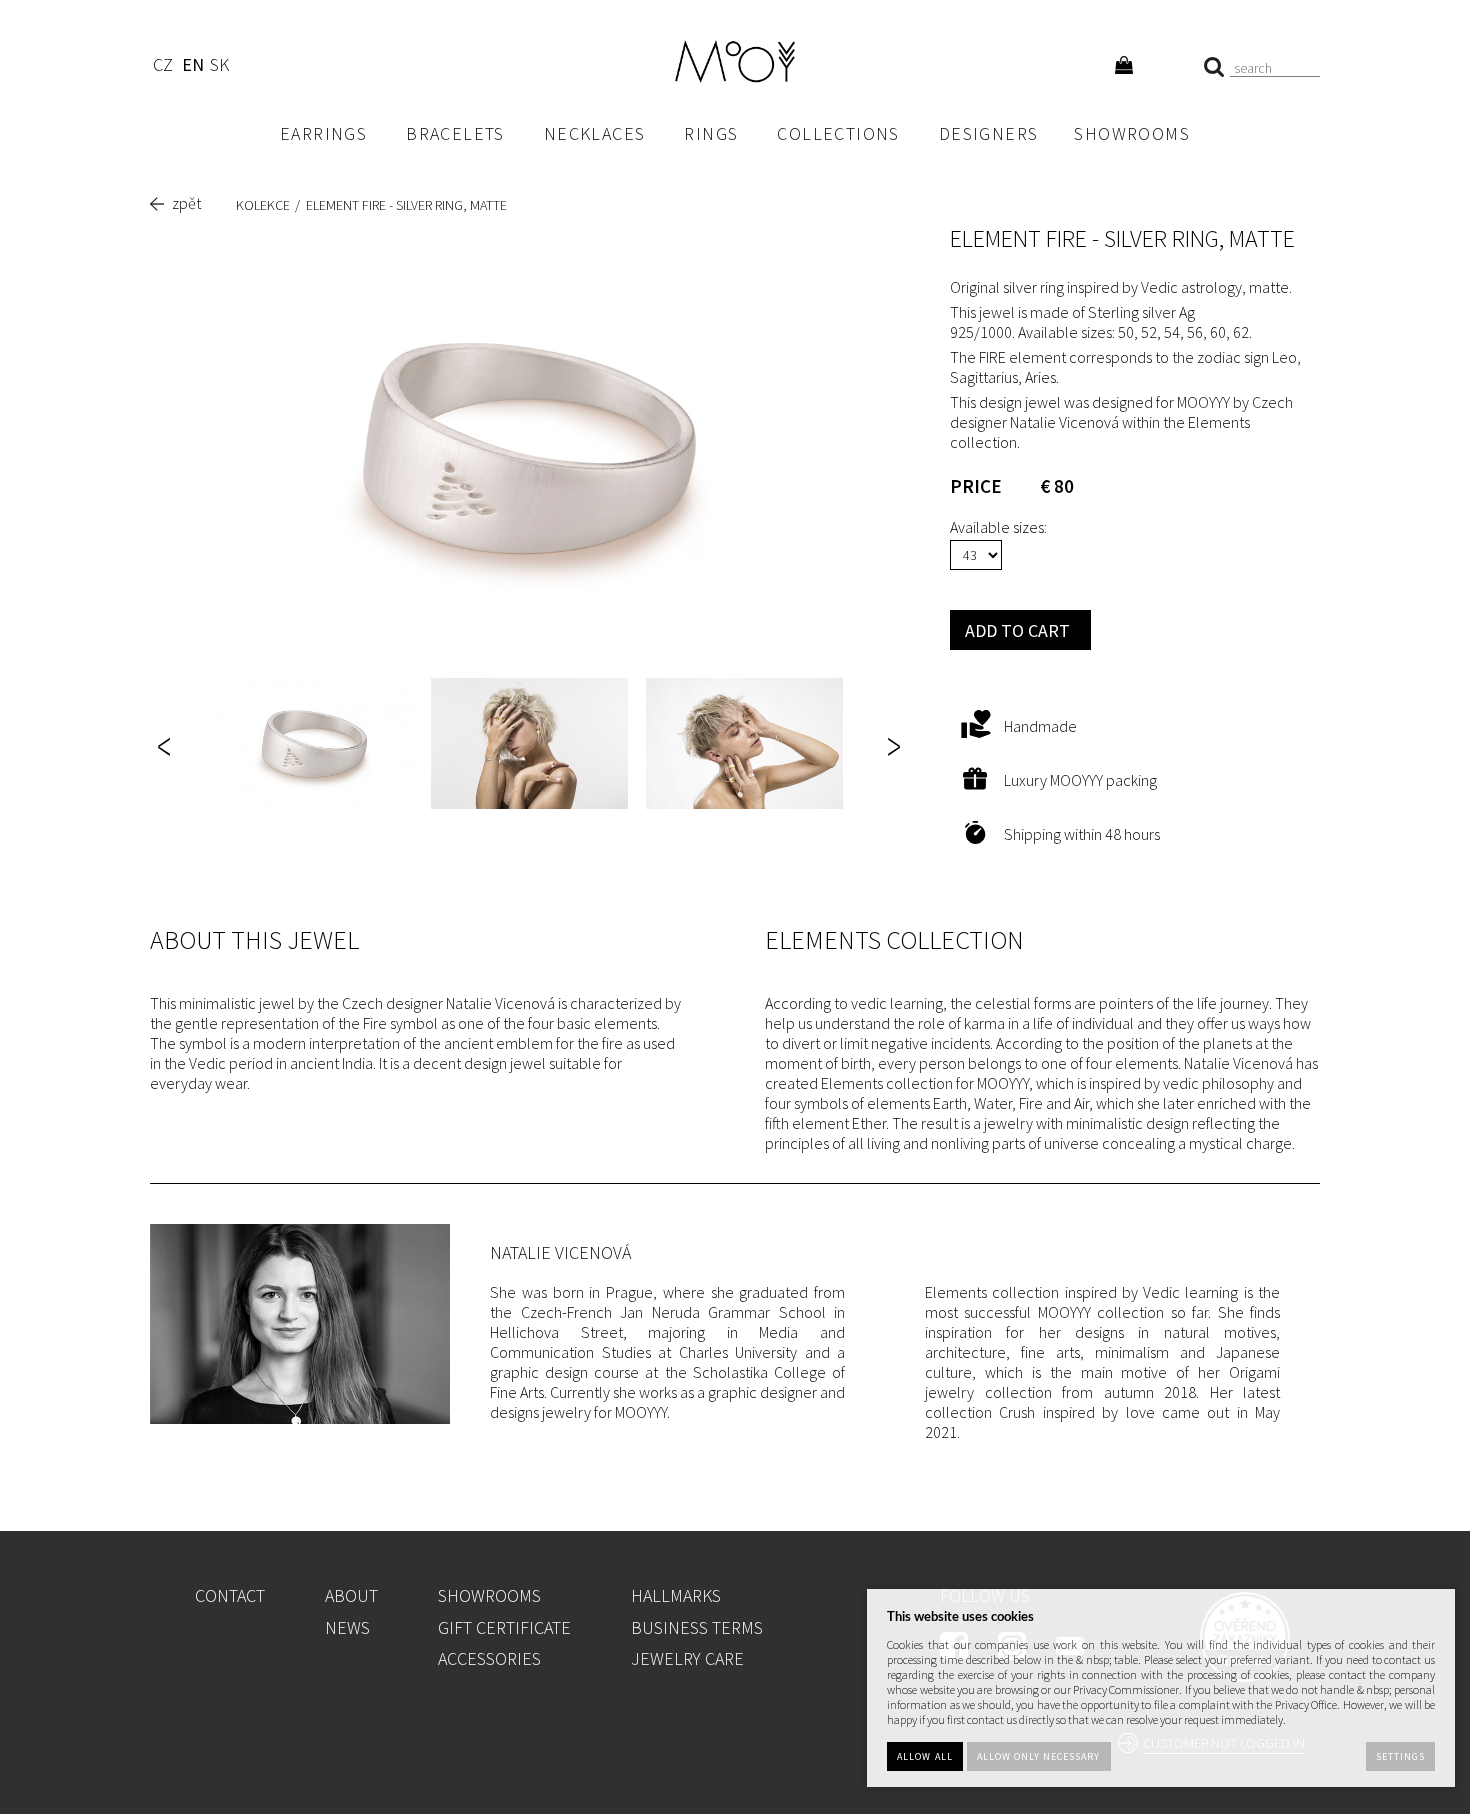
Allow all (924, 1756)
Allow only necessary (1039, 1756)
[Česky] (162, 67)
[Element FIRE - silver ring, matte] (530, 447)
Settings (1400, 1756)
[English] (192, 67)
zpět (186, 203)
